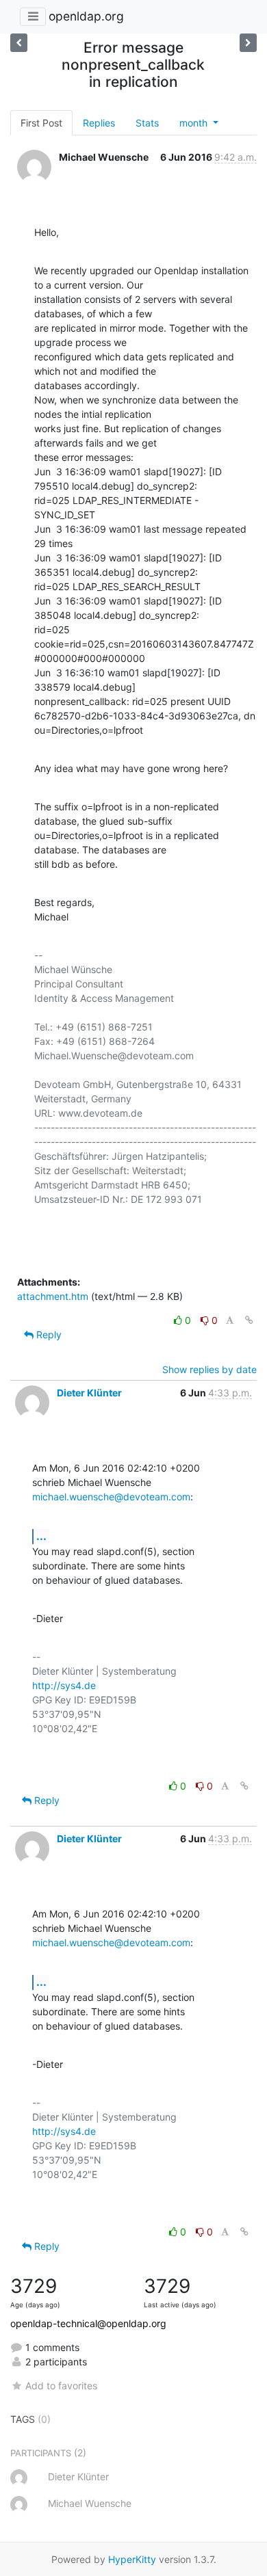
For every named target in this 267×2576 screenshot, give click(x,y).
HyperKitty (132, 2559)
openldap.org (86, 16)
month (195, 123)
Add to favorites (61, 2386)
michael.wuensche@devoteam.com (111, 1497)
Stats (147, 123)
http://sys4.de (64, 1685)
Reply (48, 1335)
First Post (41, 123)
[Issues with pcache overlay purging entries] (248, 43)
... (41, 1536)
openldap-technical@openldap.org (88, 2323)
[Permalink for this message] (249, 1320)
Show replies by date (209, 1369)
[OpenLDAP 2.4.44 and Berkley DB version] (19, 43)
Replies (99, 123)
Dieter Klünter (89, 1393)
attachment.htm (53, 1296)
